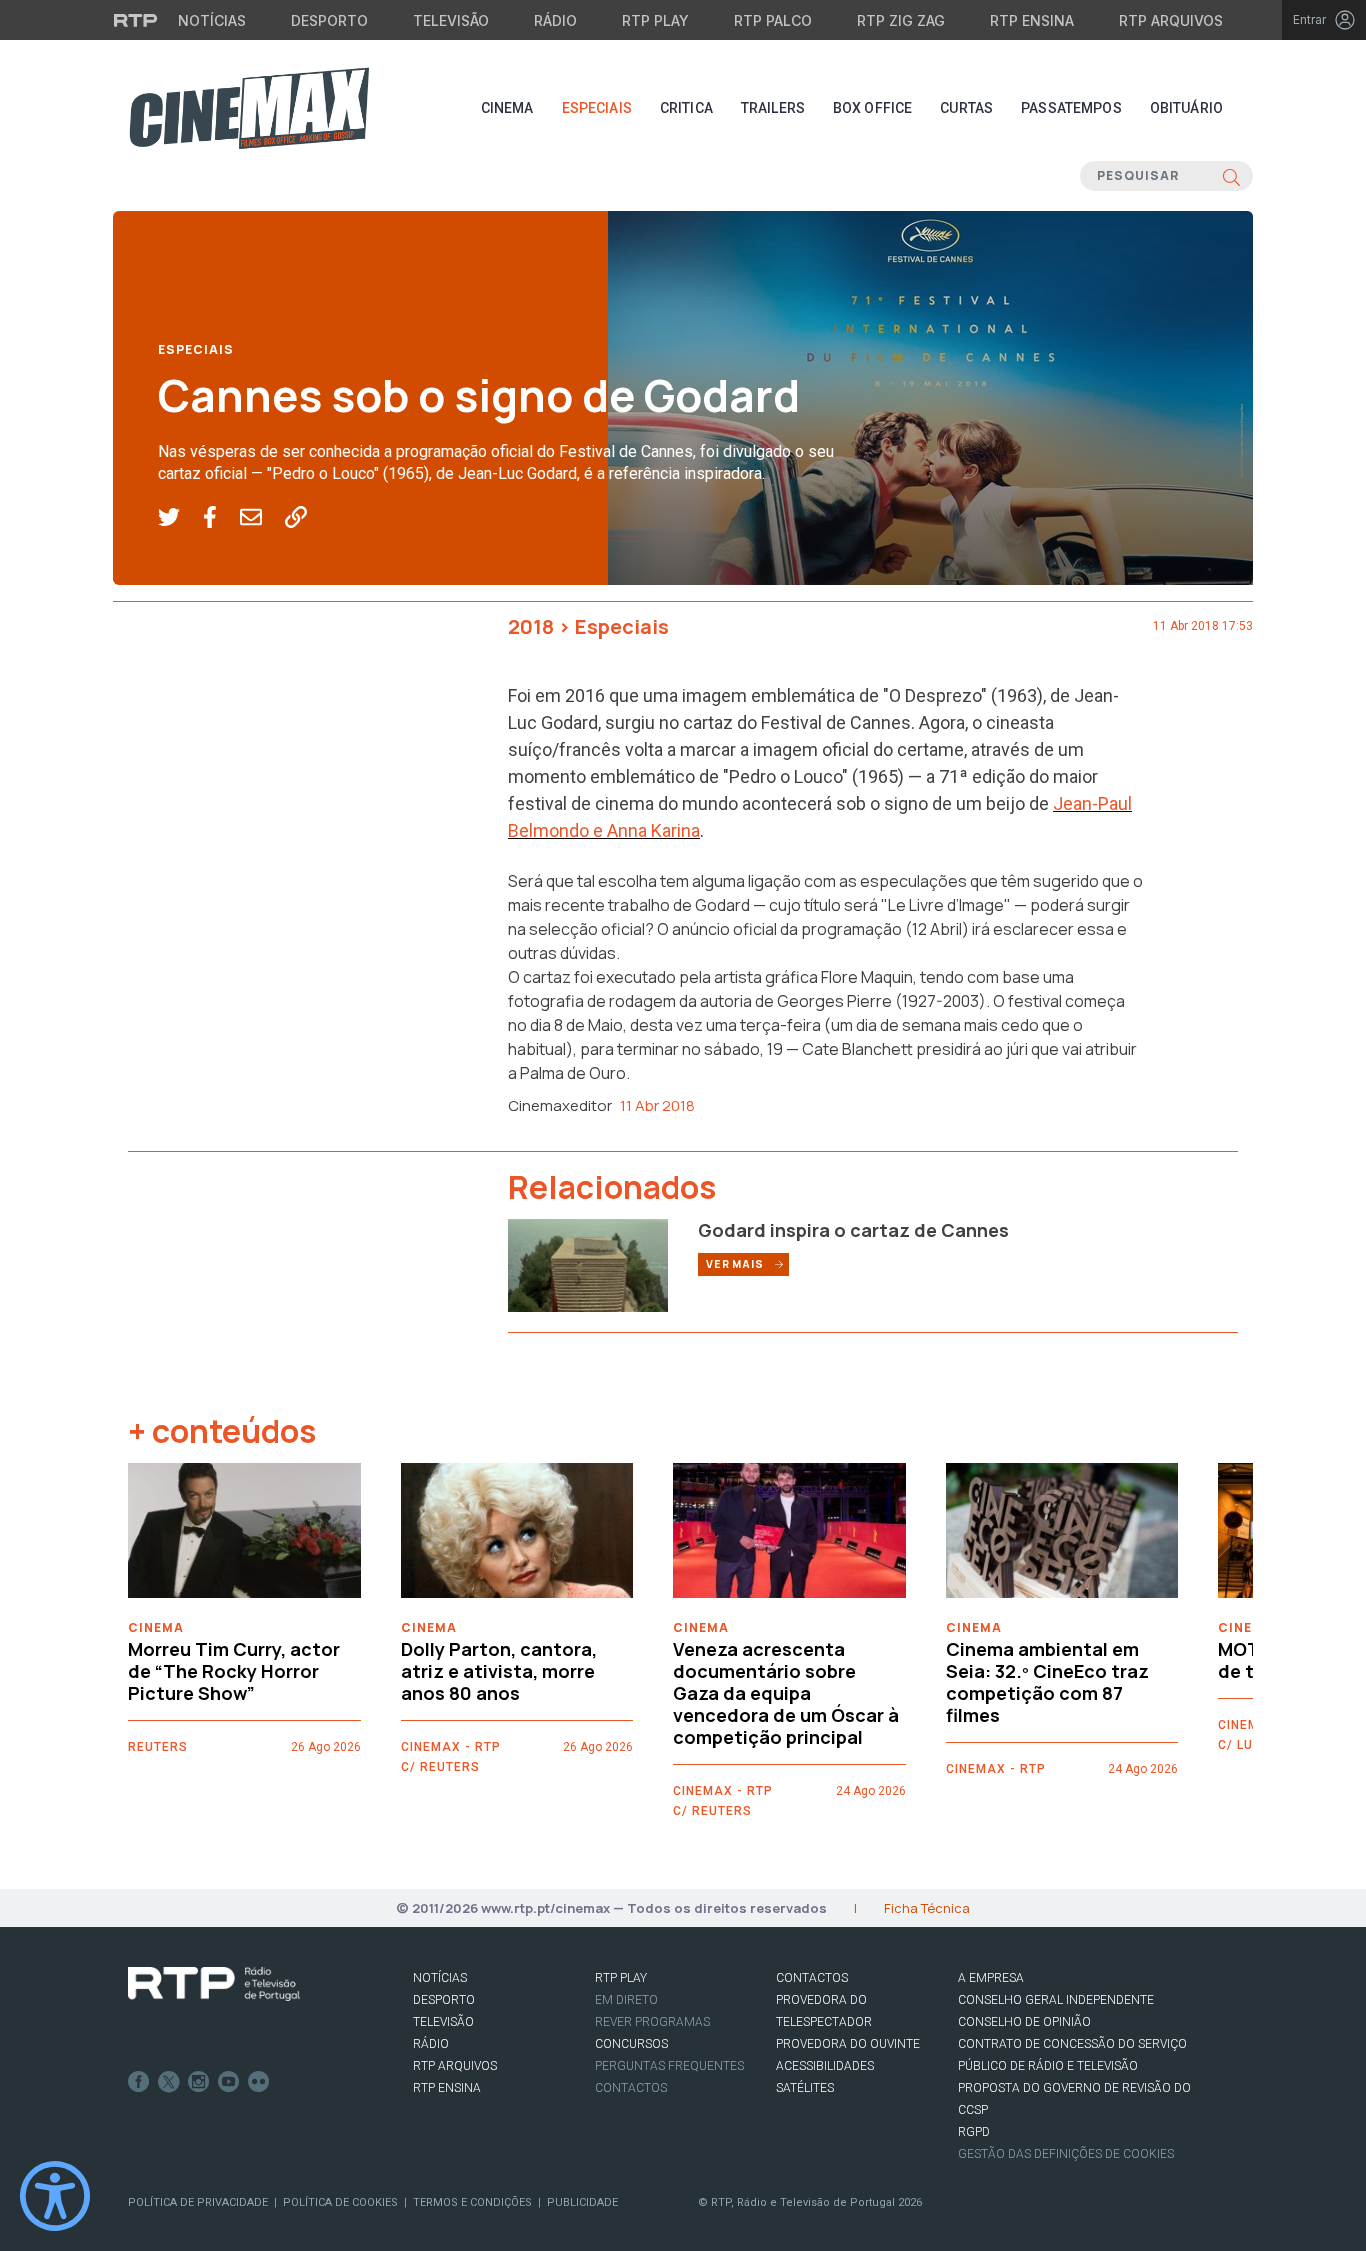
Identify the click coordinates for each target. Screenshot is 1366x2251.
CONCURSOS (631, 2044)
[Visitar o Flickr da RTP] (259, 2082)
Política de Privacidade (198, 2202)
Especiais (597, 108)
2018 (531, 626)
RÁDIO (431, 2044)
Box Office (872, 108)
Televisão (451, 20)
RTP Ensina (1032, 20)
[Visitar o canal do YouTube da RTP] (229, 2082)
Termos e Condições (472, 2202)
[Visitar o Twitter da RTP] (169, 2082)
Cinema (507, 108)
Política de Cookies (340, 2202)
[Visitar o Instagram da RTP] (199, 2082)
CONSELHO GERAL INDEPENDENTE (1056, 2000)
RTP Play (655, 20)
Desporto (329, 20)
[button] (180, 518)
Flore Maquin (867, 977)
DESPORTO (444, 2000)
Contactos (631, 2088)
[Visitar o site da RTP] (136, 20)
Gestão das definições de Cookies (1066, 2154)
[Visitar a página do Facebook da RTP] (139, 2082)
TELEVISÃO (443, 2022)
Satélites (805, 2088)
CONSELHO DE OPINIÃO (1024, 2022)
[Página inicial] (249, 108)
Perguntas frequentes (669, 2066)
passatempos (1071, 108)
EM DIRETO (626, 2000)
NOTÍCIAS (440, 1978)
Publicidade (582, 2202)
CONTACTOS (812, 1978)
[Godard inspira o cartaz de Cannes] (588, 1264)
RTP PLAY (621, 1978)
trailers (773, 108)
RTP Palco (773, 20)
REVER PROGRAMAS (652, 2022)
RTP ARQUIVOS (455, 2066)
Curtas (966, 108)
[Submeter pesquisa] (1231, 176)
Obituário (1186, 108)
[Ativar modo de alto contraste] (55, 2196)
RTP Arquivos (1171, 20)
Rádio (555, 20)
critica (686, 108)
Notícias (212, 20)
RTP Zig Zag (901, 20)
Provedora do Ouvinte (848, 2044)
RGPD (974, 2132)
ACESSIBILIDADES (825, 2066)
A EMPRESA (991, 1978)
